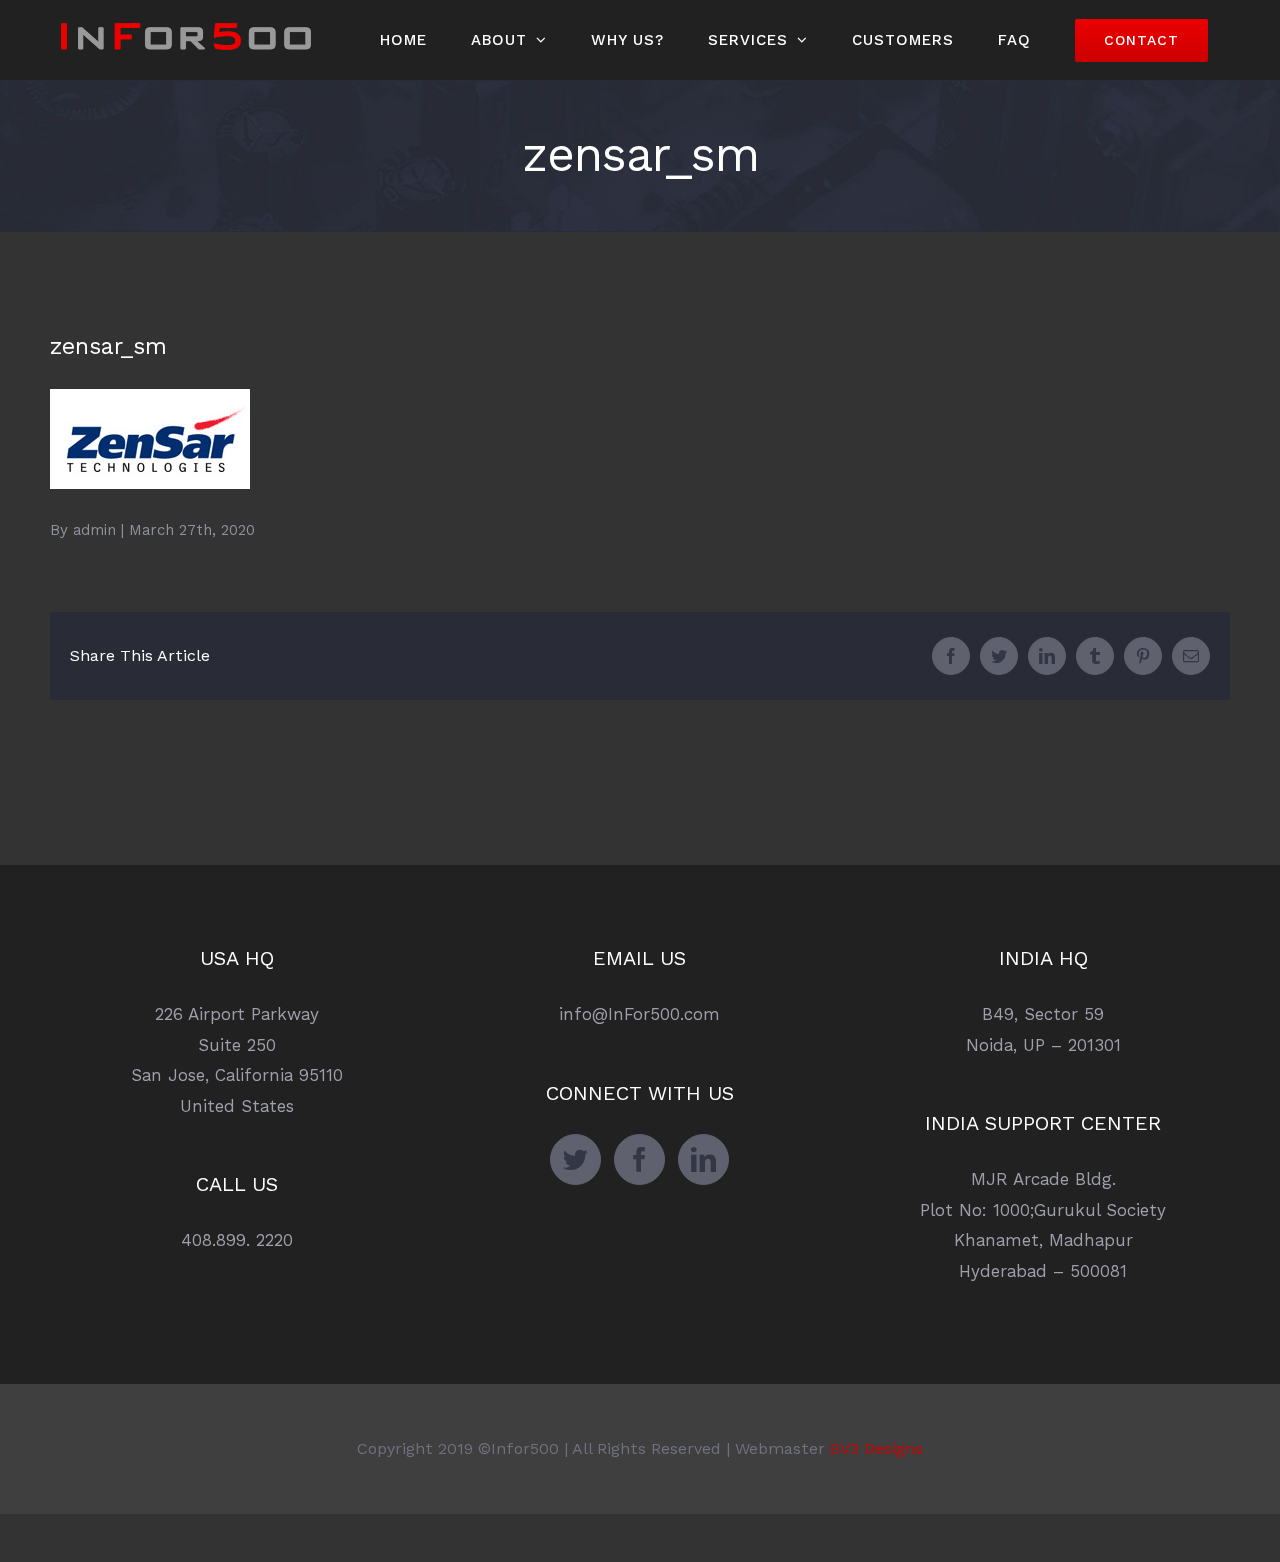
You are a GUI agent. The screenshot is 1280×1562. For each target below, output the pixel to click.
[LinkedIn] (703, 1159)
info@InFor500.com (639, 1014)
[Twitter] (575, 1159)
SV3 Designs (876, 1448)
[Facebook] (639, 1159)
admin (94, 530)
